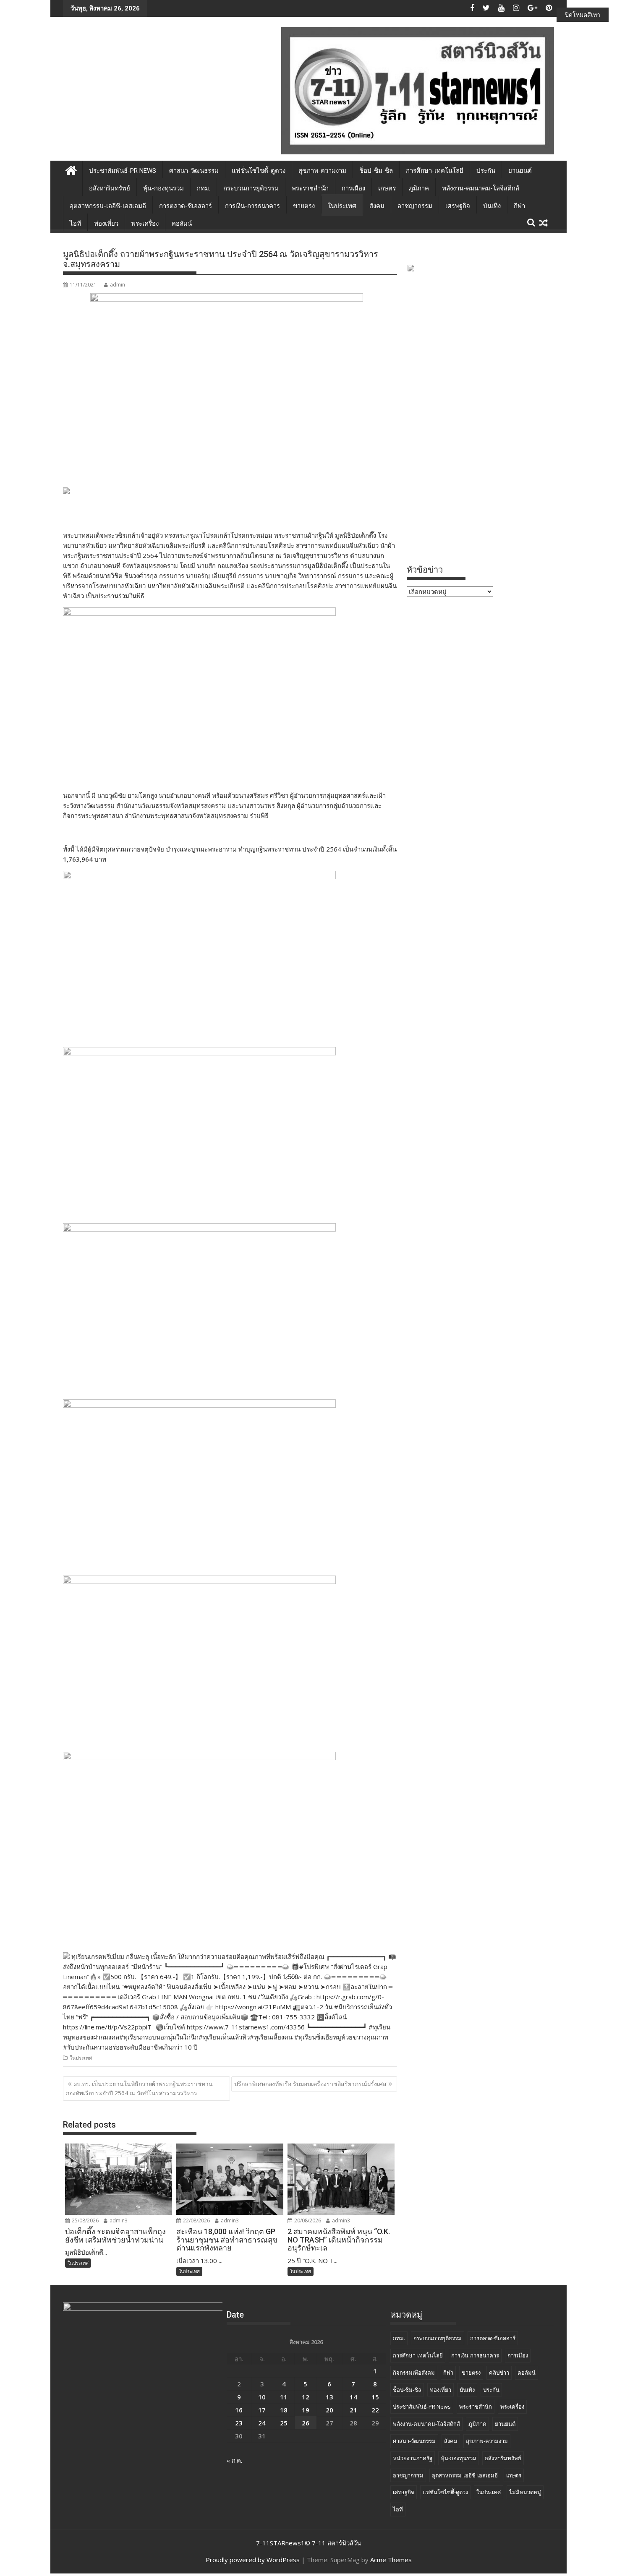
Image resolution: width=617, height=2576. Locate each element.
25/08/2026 (85, 2220)
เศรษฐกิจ (458, 206)
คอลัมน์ (182, 224)
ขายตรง (304, 206)
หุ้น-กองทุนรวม (163, 188)
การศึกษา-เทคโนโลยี (435, 171)
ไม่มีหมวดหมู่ (525, 2492)
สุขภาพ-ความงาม (322, 171)
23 (239, 2423)
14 (353, 2397)
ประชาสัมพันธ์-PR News (123, 171)
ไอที (75, 224)
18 (284, 2410)
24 (262, 2423)
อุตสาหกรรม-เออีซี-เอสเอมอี (108, 206)
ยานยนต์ (520, 171)
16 (239, 2410)
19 (306, 2410)
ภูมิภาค (419, 188)
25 (284, 2423)
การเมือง (353, 188)
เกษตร (387, 188)
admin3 (118, 2220)
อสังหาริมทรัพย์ (110, 188)
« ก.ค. (234, 2460)
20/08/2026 (307, 2220)
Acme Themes (391, 2560)
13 (329, 2397)
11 (284, 2397)
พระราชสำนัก (310, 188)
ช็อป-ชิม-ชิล (376, 171)
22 (375, 2410)
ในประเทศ (342, 206)
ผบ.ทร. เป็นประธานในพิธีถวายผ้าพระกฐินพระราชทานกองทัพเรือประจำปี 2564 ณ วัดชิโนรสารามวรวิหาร (139, 2088)
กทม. (204, 188)
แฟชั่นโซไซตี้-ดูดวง (259, 171)
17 (262, 2410)
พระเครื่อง (145, 224)
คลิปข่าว (499, 2373)
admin (118, 285)
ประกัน (486, 171)
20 (329, 2410)
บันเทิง (492, 206)
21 (353, 2410)
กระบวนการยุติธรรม (251, 188)
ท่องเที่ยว (106, 224)
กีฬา (519, 206)
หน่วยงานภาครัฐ (413, 2458)
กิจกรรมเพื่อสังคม (414, 2373)
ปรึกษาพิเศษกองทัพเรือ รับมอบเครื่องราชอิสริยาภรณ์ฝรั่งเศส (310, 2084)
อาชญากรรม (415, 206)
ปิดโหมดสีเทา (583, 14)
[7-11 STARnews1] (71, 169)
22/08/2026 (196, 2220)
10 (262, 2397)
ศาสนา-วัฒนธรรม (194, 171)
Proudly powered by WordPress (253, 2560)
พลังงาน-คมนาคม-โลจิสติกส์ (481, 188)
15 (375, 2397)
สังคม (377, 206)
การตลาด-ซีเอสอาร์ (186, 206)
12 (306, 2397)
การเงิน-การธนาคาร (252, 206)
